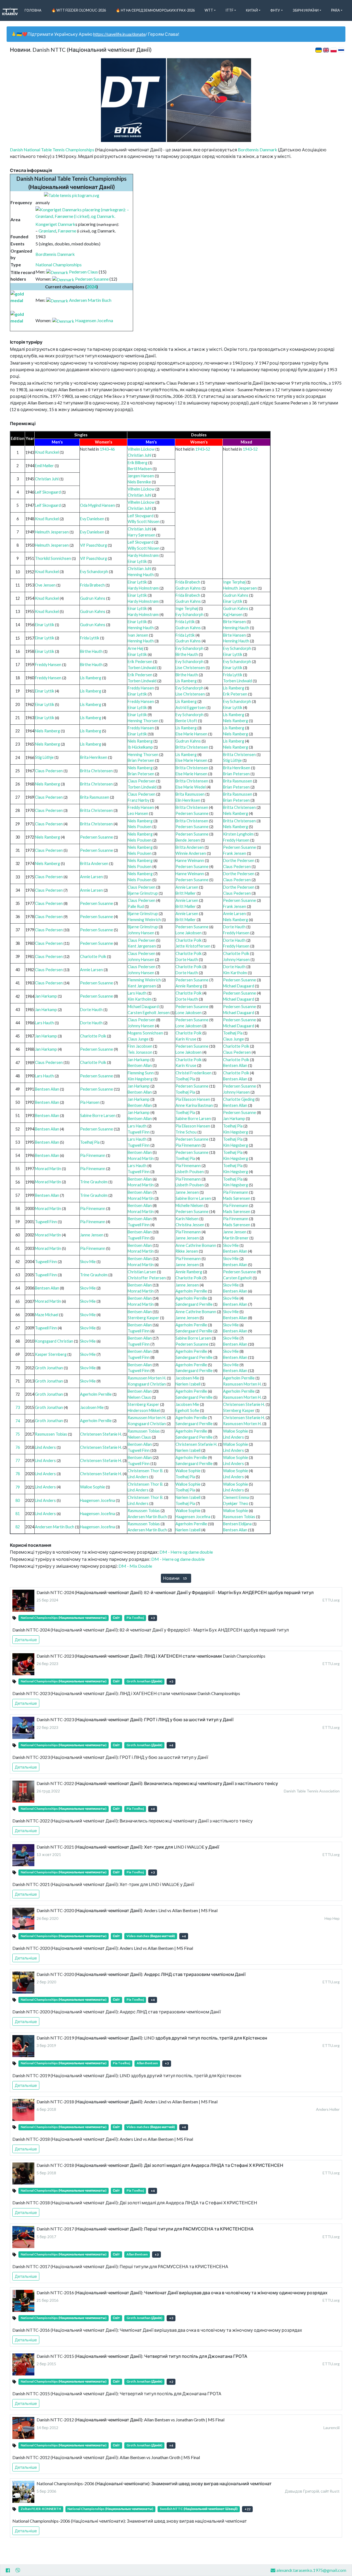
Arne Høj (135, 648)
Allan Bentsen (147, 2063)
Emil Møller (44, 466)
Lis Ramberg (91, 678)
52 (208, 449)
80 (18, 1500)
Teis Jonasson (140, 1052)
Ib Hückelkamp (140, 747)
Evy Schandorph (94, 572)
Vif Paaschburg (94, 545)
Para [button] (335, 10)
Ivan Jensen (138, 635)
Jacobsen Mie (187, 1378)
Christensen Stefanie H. (244, 1404)
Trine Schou (186, 1132)
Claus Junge (138, 1039)
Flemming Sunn (141, 1073)
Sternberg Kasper (143, 1318)
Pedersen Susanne (92, 279)
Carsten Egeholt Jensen (149, 1013)
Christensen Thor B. (145, 1471)
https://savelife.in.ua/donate (119, 34)
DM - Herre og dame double (186, 1552)
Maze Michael (47, 1315)
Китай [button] (252, 10)
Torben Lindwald (142, 668)
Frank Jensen (235, 853)
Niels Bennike (139, 482)
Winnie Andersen (191, 853)
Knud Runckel (47, 452)
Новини (175, 1578)
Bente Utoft (186, 721)
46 (112, 449)
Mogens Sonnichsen (145, 1033)
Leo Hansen (138, 813)
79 (18, 1487)
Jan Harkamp (46, 996)
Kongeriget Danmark (55, 224)
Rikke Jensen (187, 1251)
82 (18, 1527)
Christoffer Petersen (147, 1278)
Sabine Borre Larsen (98, 1115)
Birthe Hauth (91, 651)
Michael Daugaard (239, 986)
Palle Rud (136, 906)
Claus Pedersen (49, 771)
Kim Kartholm (235, 973)
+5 (171, 1681)
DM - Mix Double (135, 1566)
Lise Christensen (190, 668)
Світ (116, 1618)
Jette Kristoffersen (193, 946)
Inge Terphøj (234, 582)
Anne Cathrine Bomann (196, 1245)
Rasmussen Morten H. (147, 1378)
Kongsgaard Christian (54, 1341)
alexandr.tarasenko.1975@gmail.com (311, 2570)
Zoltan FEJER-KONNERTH (41, 2509)
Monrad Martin (141, 1158)
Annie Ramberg (189, 986)
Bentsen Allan (140, 1065)
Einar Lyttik (137, 561)
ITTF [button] (229, 10)
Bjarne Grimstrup (143, 893)
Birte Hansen (234, 622)
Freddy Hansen (48, 665)
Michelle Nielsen (189, 1205)
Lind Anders (233, 1437)
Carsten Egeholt (237, 1278)
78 (18, 1474)
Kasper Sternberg (51, 1354)
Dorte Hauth (234, 927)
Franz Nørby (138, 800)
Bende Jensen (188, 840)
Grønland (47, 231)
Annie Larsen (91, 877)
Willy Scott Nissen (144, 522)
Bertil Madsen (140, 469)
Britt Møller (186, 893)
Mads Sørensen (237, 1198)
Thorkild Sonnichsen (53, 558)
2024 (92, 287)
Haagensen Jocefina (94, 320)
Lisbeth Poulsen (190, 1172)
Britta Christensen (192, 747)
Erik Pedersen (140, 662)
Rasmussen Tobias (51, 1434)
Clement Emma (236, 1497)
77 (18, 1461)
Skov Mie (231, 1245)
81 (18, 1514)
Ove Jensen (45, 585)
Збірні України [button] (306, 10)
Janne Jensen (187, 1192)
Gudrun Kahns (188, 588)
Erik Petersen (235, 694)
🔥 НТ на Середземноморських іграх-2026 (155, 10)
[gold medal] (23, 296)
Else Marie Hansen (191, 734)
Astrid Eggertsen (191, 707)
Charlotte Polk (189, 940)
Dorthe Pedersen (239, 860)
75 (18, 1434)
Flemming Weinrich (144, 920)
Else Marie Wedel (191, 787)
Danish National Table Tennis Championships (52, 150)
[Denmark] (57, 272)
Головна (33, 10)
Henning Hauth (141, 575)
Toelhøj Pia (233, 1033)
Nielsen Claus (139, 1397)
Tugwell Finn (139, 1132)
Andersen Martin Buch (90, 300)
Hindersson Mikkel (144, 1410)
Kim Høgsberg (140, 1079)
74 (18, 1421)
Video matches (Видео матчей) (151, 1936)
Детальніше (26, 1640)
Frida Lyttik (185, 622)
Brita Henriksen (94, 757)
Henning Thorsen (143, 721)
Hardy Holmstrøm (143, 555)
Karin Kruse (186, 1039)
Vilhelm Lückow (141, 449)
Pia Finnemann (188, 1145)
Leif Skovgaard (48, 492)
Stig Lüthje (44, 757)
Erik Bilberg (137, 463)
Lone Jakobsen (189, 933)
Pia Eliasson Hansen (193, 1099)
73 (18, 1407)
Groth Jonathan (49, 1368)
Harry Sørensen (141, 535)
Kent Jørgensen (142, 946)
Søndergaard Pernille (194, 1304)
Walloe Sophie (236, 1431)
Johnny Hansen (141, 933)
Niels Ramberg (236, 721)
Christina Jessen (190, 1225)
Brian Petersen (141, 760)
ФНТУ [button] (275, 10)
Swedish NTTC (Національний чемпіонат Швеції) (199, 2509)
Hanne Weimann (190, 860)
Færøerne (67, 231)
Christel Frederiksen (193, 1073)
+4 (171, 1745)
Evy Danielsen (92, 519)
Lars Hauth (137, 993)
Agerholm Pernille (191, 1291)
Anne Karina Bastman (194, 1105)
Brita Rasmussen (238, 781)
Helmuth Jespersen (52, 532)
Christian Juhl (139, 455)
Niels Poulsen (140, 827)
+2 (171, 2382)
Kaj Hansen (233, 614)
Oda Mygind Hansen (97, 505)
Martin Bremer (236, 1238)
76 (18, 1447)
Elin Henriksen (188, 800)
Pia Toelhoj (135, 1618)
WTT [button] (209, 10)
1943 (104, 449)
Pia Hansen (90, 1102)
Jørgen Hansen (141, 476)
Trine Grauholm (94, 1182)
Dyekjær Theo (236, 1503)
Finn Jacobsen (140, 1046)
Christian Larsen (142, 1272)
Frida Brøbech (92, 585)
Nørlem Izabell (188, 1384)
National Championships (59, 265)
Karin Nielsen (187, 1219)
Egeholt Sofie (187, 1410)
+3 (153, 1618)
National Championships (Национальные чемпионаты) (64, 1618)
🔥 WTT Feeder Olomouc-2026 (79, 10)
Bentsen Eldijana (237, 1524)
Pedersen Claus (83, 272)
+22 (248, 2509)
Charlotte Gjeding (239, 1099)
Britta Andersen (190, 847)
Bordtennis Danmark (258, 150)
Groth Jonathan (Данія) (144, 1681)
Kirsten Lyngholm (238, 834)
